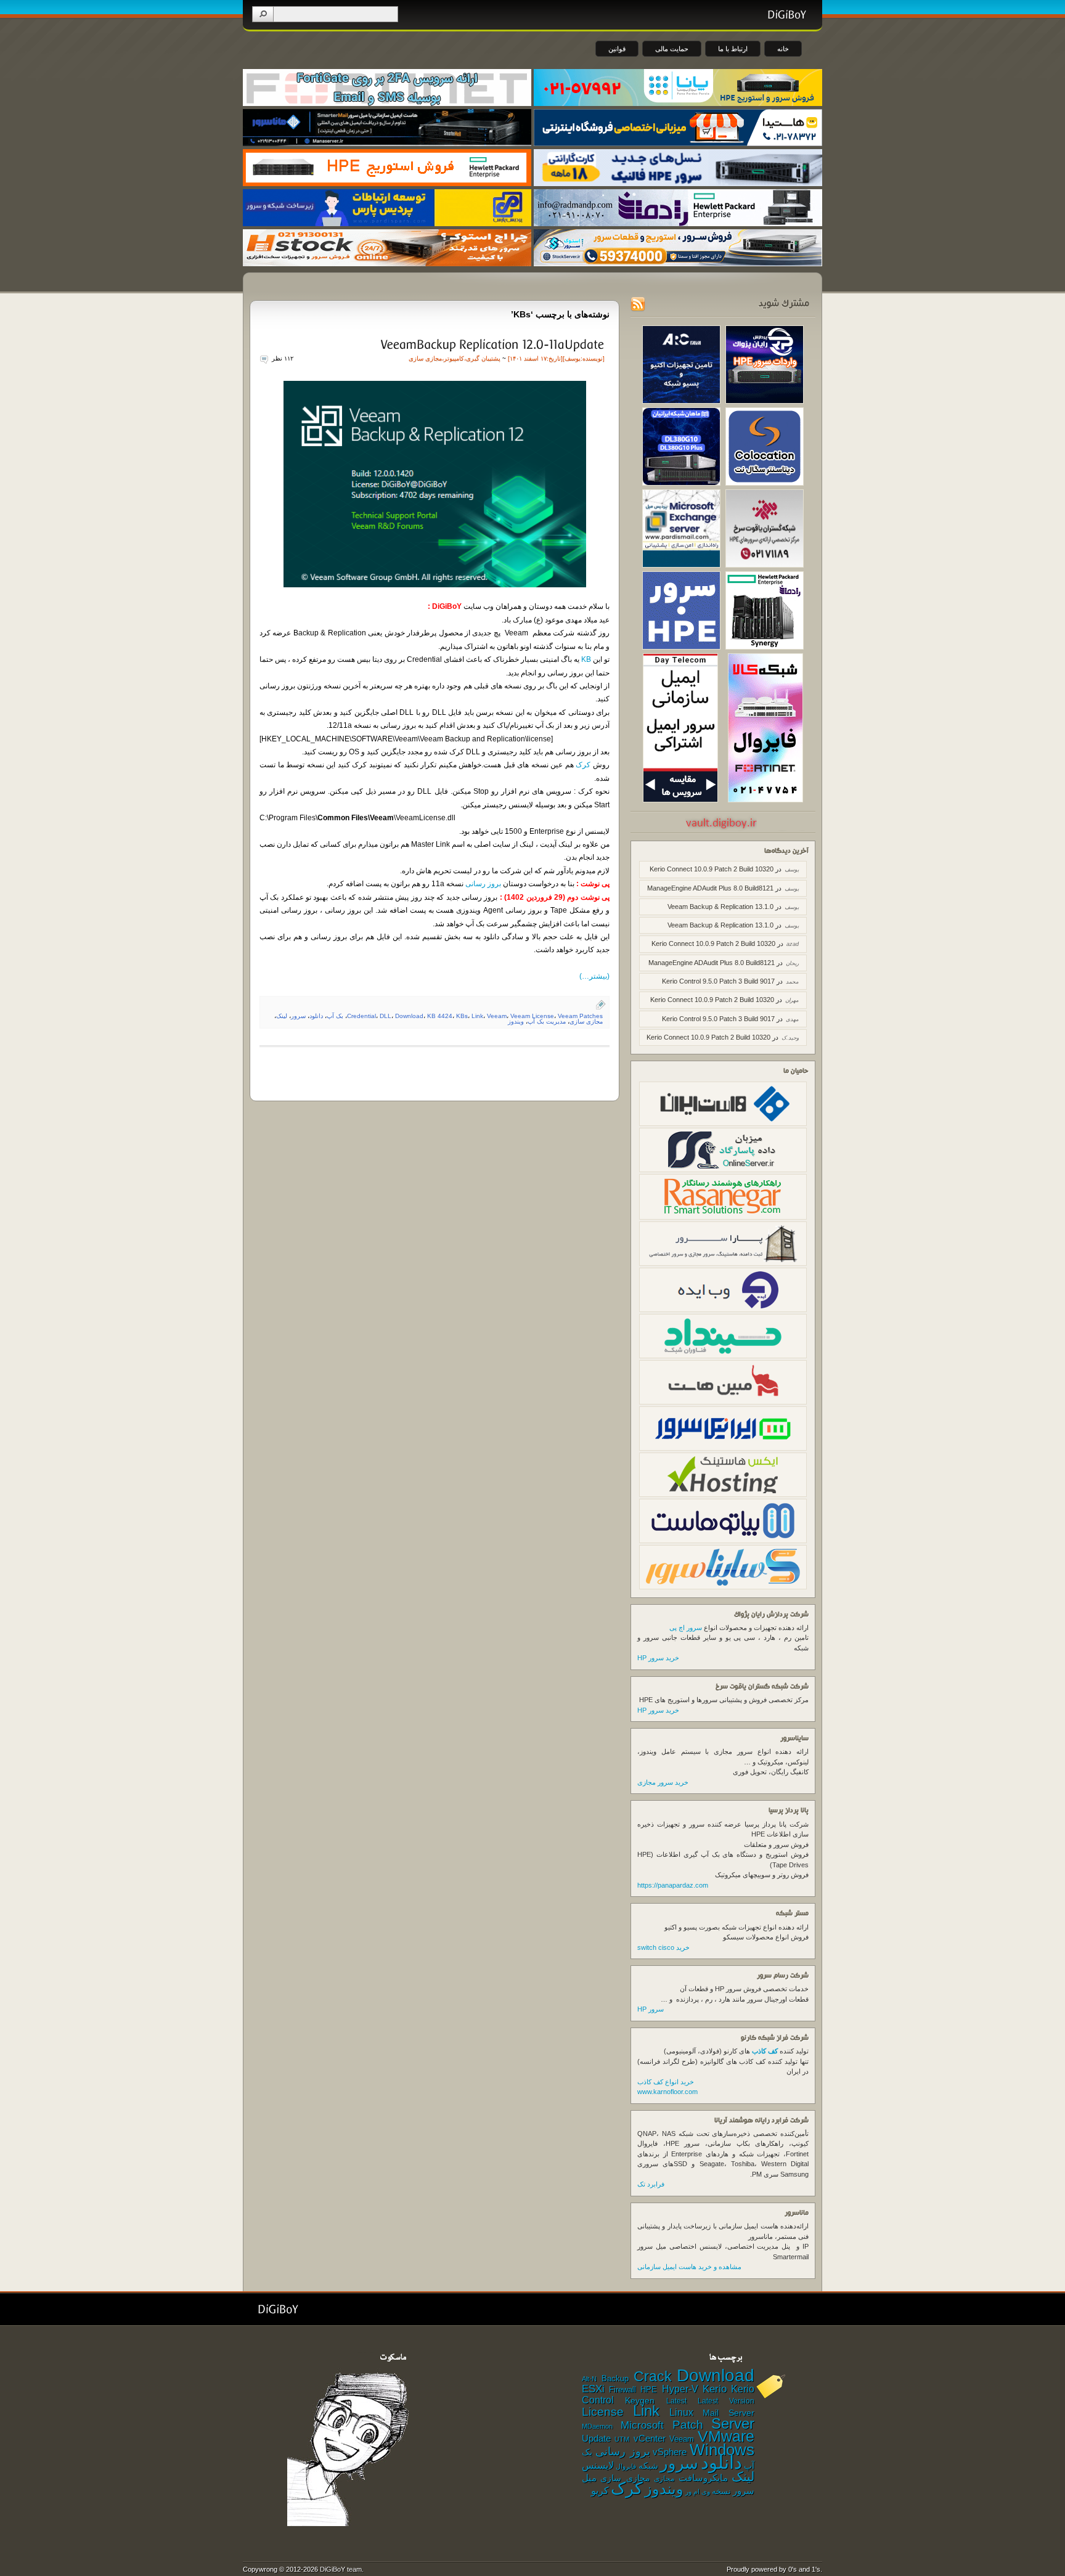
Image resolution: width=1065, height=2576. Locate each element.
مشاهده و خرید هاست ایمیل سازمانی (689, 2267)
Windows (722, 2450)
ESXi (593, 2389)
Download (409, 1016)
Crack (653, 2376)
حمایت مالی (672, 49)
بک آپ (335, 1016)
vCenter (650, 2439)
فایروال (626, 2466)
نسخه (721, 2492)
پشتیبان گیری (483, 358)
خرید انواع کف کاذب (666, 2082)
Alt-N (589, 2379)
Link (477, 1016)
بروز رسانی (483, 884)
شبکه (648, 2466)
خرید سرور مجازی (663, 1782)
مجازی (664, 2479)
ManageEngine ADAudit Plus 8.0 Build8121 (710, 888)
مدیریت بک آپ (547, 1021)
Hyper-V (680, 2389)
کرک (583, 765)
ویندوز (516, 1021)
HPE (649, 2390)
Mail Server (728, 2413)
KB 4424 (440, 1016)
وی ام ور (698, 2492)
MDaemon (597, 2426)
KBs (462, 1016)
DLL (386, 1016)
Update (596, 2438)
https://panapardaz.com (673, 1885)
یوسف (573, 358)
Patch (688, 2425)
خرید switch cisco (663, 1947)
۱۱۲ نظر (283, 358)
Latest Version (726, 2401)
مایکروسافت (703, 2478)
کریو (600, 2490)
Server (733, 2423)
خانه (783, 49)
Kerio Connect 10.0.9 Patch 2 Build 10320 (712, 869)
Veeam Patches (580, 1016)
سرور (298, 1016)
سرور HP (651, 2009)
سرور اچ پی (686, 1628)
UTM (622, 2439)
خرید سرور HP (658, 1658)
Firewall (622, 2390)
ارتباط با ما (733, 49)
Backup (615, 2378)
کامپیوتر (454, 358)
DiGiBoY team (341, 2569)
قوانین (617, 49)
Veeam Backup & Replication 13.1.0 (720, 907)
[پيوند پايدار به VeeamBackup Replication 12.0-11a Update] (492, 344)
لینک (282, 1016)
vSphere (670, 2452)
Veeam (497, 1016)
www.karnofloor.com (667, 2092)
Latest (676, 2401)
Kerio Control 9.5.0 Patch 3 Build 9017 (718, 981)
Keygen (640, 2401)
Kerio (715, 2389)
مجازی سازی (425, 358)
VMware (726, 2436)
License (603, 2412)
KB (586, 659)
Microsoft (642, 2425)
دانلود (316, 1016)
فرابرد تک (651, 2184)
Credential (361, 1016)
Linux (681, 2412)
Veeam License (532, 1016)
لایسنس (598, 2465)
